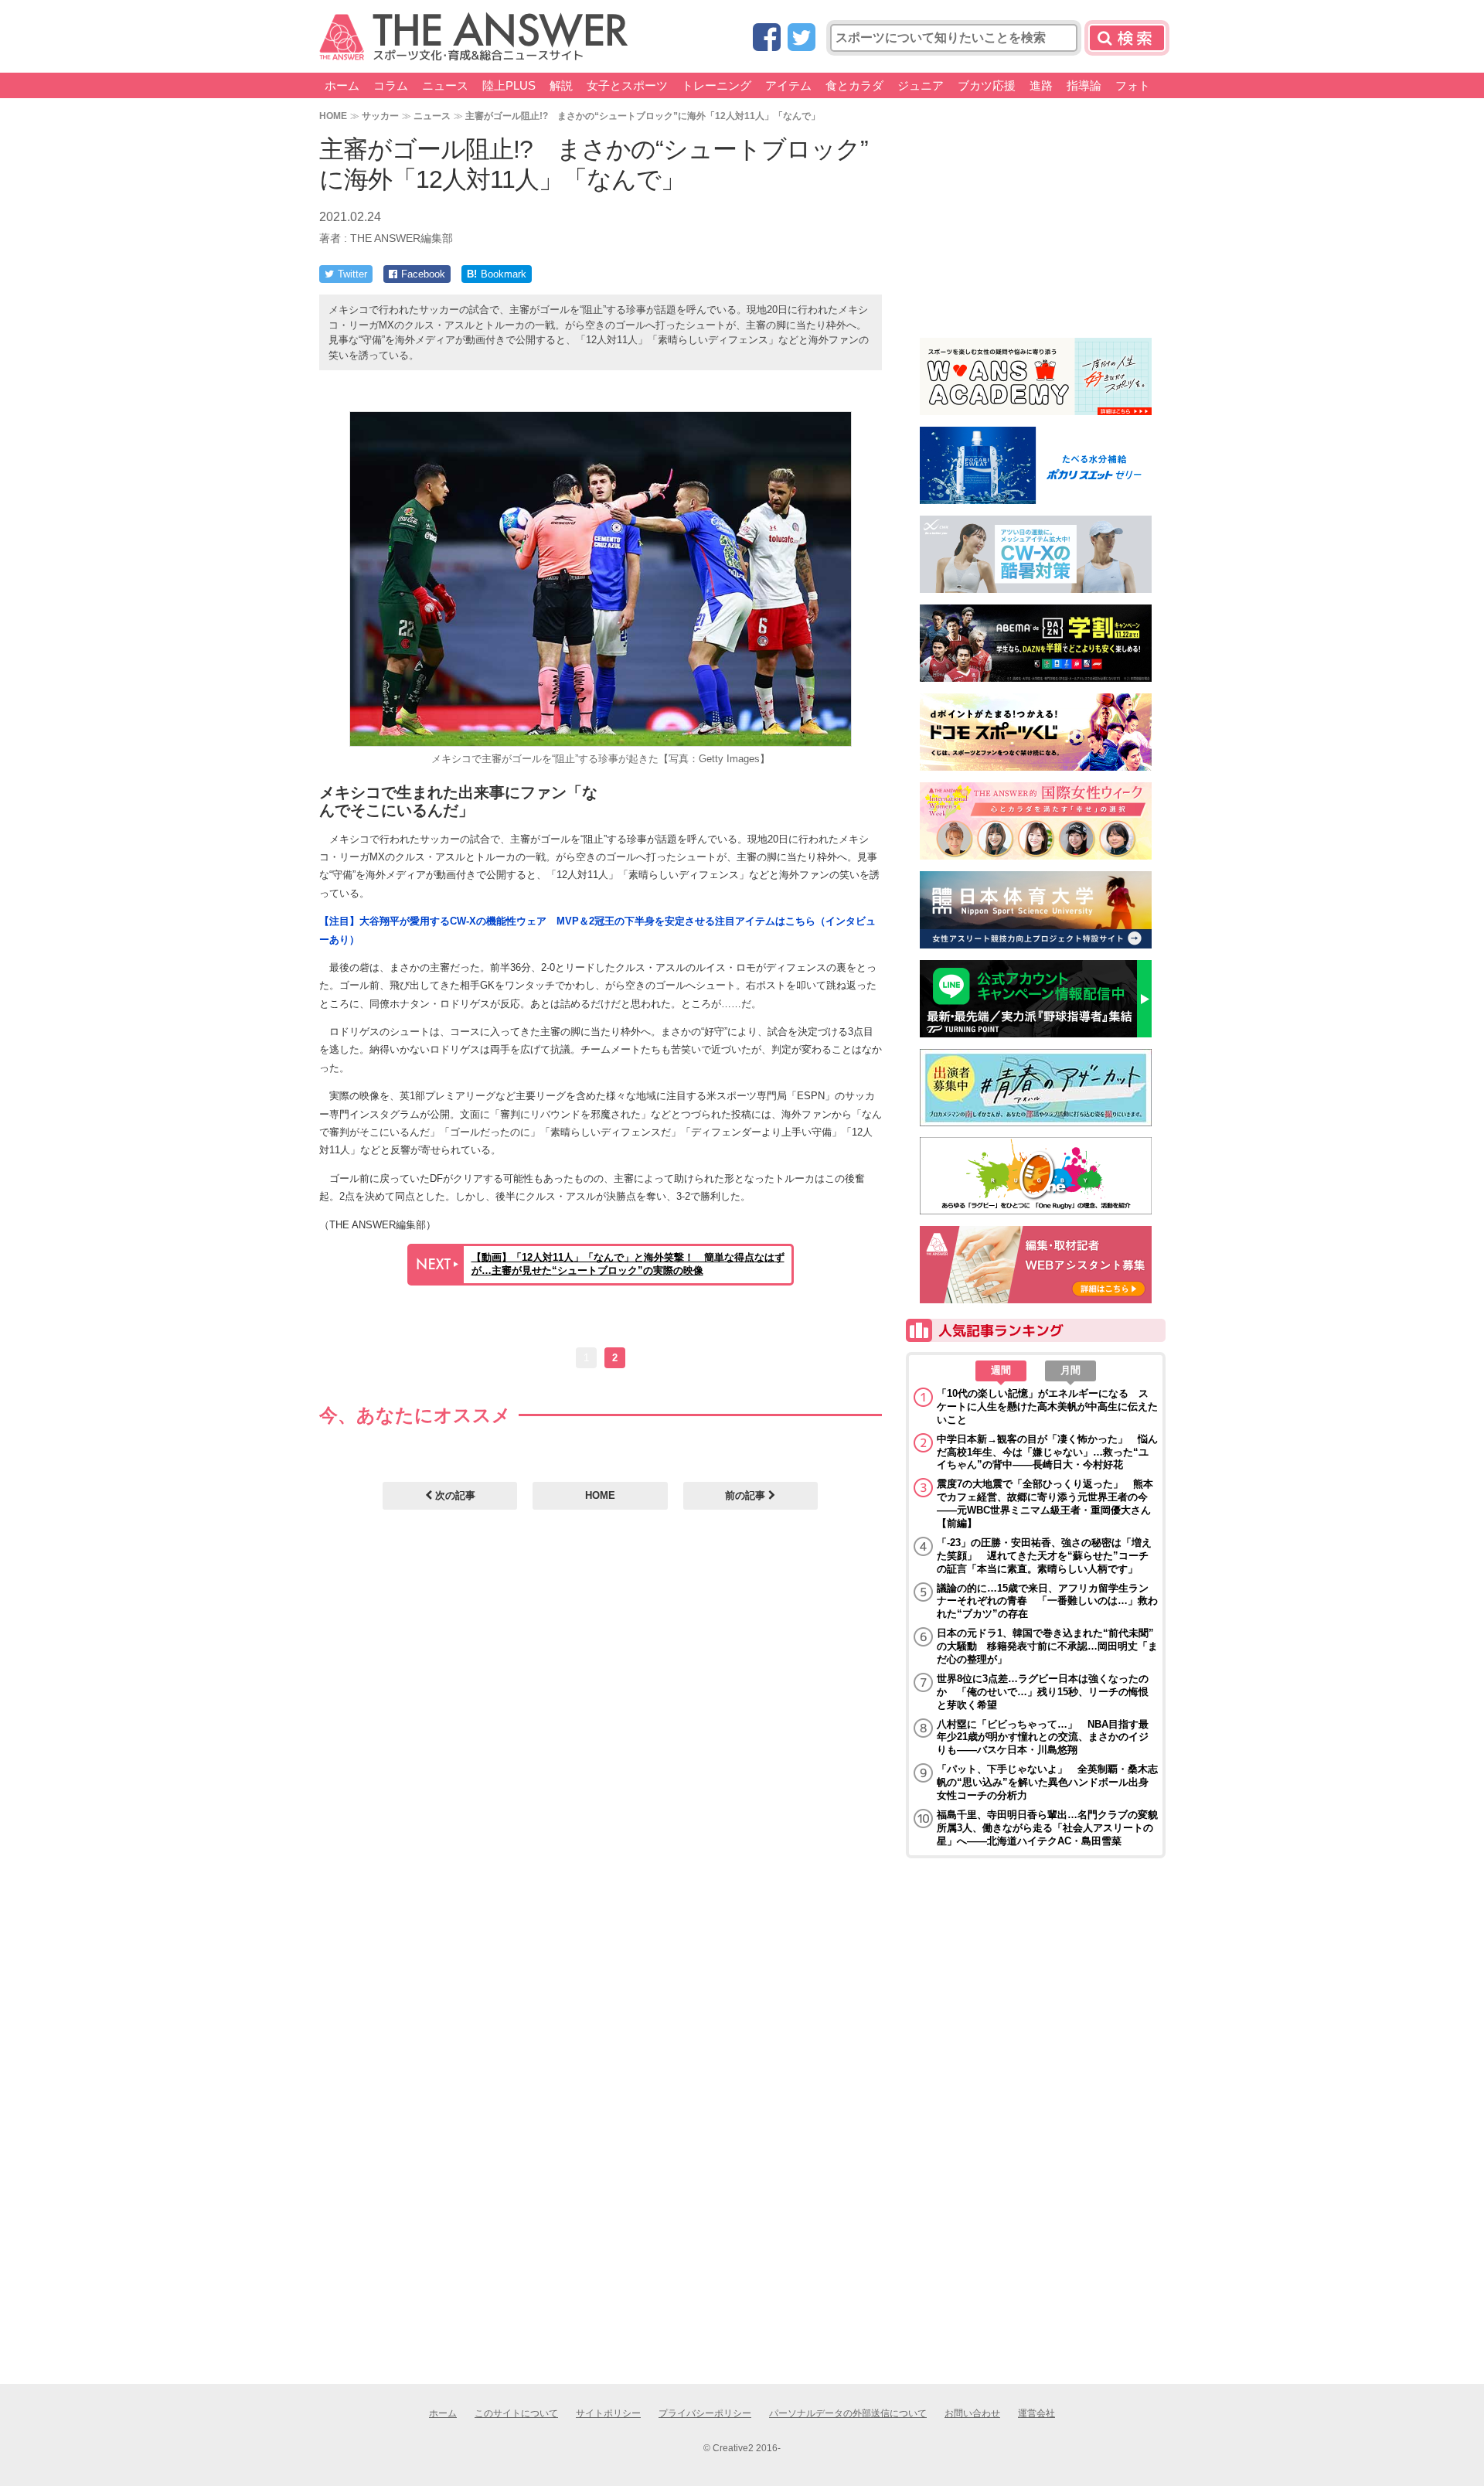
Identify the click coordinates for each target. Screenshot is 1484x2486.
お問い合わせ (972, 2413)
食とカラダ (854, 85)
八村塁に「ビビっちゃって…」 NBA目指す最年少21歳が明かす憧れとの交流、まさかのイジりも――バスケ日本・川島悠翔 (1043, 1737)
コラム (391, 85)
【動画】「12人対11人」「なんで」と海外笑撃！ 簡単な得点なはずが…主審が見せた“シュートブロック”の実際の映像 (628, 1264)
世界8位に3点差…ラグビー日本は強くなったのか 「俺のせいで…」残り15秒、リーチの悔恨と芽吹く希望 (1043, 1692)
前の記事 (747, 1495)
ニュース (445, 85)
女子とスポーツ (627, 85)
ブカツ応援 (987, 85)
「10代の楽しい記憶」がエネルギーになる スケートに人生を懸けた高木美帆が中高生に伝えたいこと (1047, 1406)
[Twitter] (802, 38)
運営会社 (1036, 2413)
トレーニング (716, 85)
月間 (1070, 1370)
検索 (1127, 38)
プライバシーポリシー (705, 2413)
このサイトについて (516, 2413)
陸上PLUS (509, 85)
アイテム (788, 85)
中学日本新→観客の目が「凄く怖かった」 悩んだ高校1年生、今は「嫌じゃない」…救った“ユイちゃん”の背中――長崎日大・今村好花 (1047, 1452)
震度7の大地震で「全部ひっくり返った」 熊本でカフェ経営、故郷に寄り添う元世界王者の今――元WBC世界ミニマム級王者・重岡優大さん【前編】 (1045, 1504)
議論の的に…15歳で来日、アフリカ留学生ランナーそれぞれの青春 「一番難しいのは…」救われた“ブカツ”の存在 (1047, 1601)
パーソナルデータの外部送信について (848, 2413)
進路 (1041, 85)
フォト (1133, 85)
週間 (1001, 1370)
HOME (333, 116)
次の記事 (454, 1495)
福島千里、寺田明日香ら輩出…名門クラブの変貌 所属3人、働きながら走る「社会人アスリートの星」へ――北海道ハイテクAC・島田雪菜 (1047, 1828)
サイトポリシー (608, 2413)
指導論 (1084, 85)
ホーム (342, 85)
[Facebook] (767, 38)
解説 (561, 85)
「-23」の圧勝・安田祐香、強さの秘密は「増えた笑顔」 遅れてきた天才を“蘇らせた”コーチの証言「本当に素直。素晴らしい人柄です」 (1044, 1556)
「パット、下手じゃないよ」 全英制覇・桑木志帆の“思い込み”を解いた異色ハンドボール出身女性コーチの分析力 (1047, 1782)
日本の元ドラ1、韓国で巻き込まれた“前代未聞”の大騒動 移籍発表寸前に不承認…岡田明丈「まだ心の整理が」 (1047, 1646)
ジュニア (921, 85)
